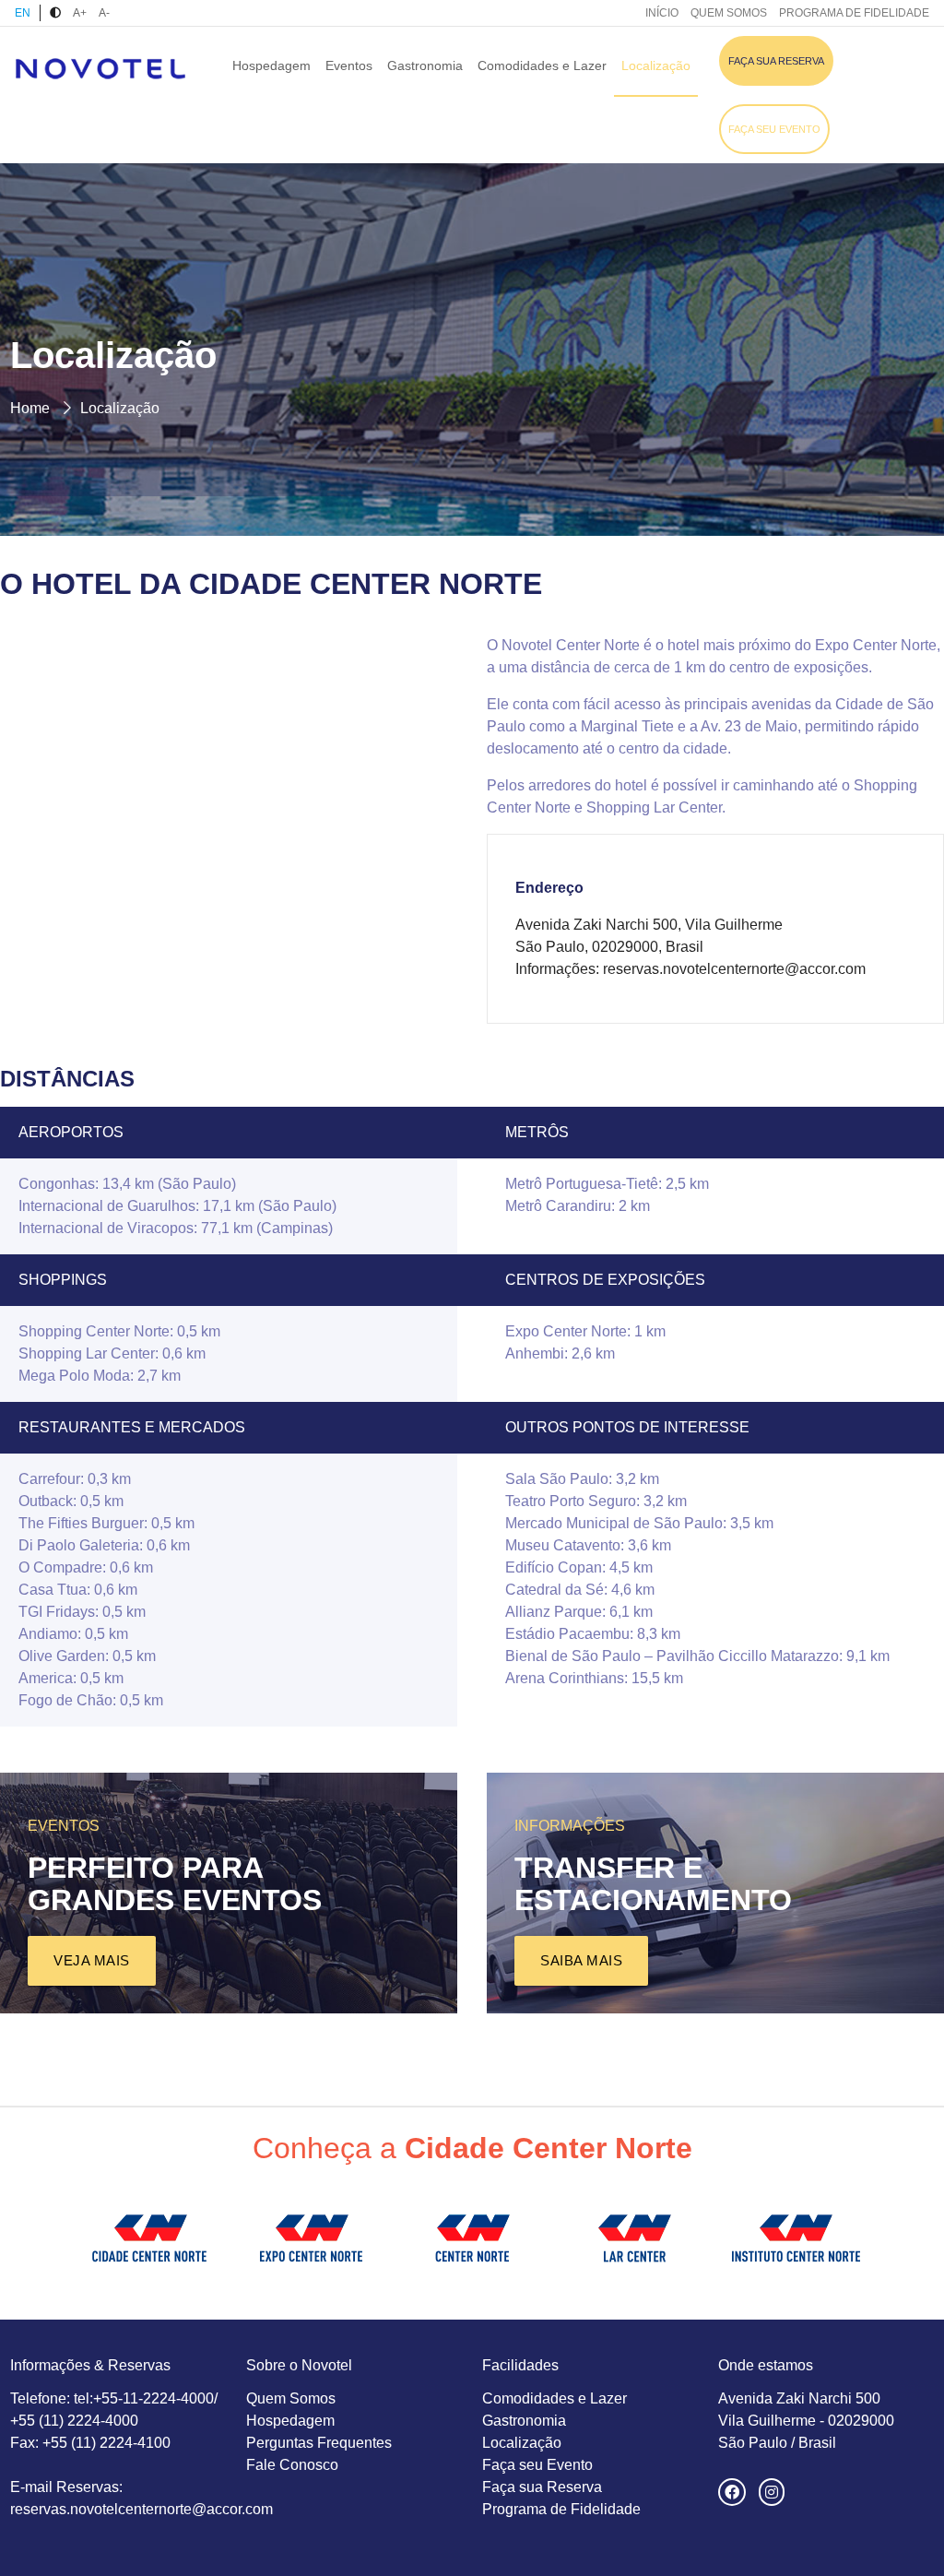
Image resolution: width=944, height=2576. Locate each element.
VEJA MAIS (92, 1960)
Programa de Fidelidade (561, 2509)
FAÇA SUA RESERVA (776, 61)
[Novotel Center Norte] (100, 67)
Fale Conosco (292, 2465)
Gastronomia (425, 65)
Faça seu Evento (537, 2465)
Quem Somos (291, 2398)
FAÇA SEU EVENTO (774, 129)
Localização (656, 65)
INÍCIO (662, 13)
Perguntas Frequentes (319, 2443)
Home (30, 408)
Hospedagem (271, 65)
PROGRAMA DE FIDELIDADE (854, 13)
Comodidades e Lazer (542, 65)
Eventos (349, 65)
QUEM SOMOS (729, 13)
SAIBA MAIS (581, 1960)
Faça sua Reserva (542, 2487)
